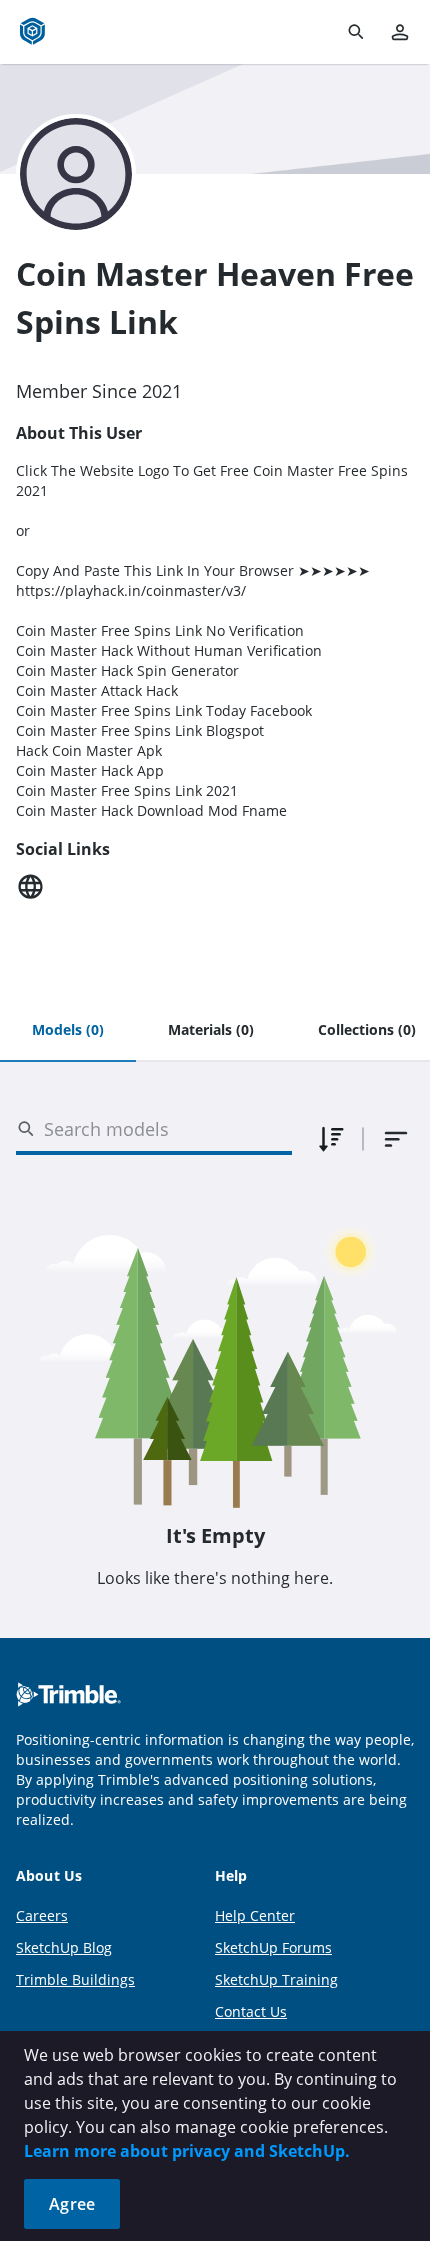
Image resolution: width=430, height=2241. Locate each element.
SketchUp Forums (273, 1947)
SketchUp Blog (64, 1947)
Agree (72, 2204)
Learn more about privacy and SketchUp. (187, 2151)
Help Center (255, 1915)
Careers (42, 1915)
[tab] (68, 1031)
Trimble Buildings (75, 1979)
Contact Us (251, 2011)
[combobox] (396, 1139)
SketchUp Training (276, 1979)
